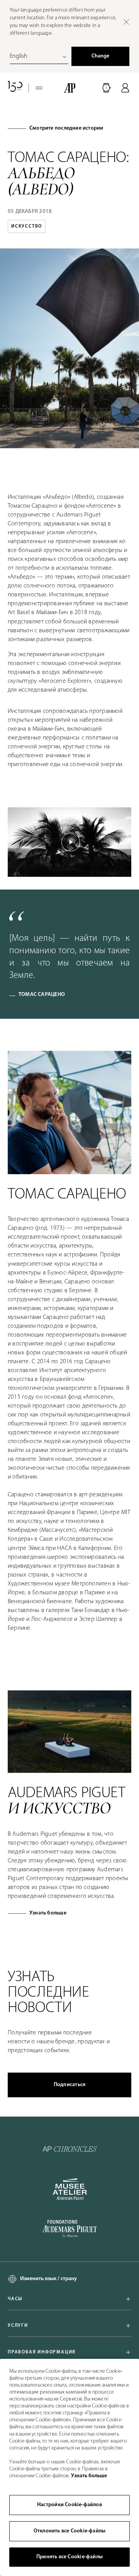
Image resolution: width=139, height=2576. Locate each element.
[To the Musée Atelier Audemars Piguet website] (70, 2189)
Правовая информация (42, 2352)
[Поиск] (107, 88)
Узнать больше (48, 1913)
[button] (107, 88)
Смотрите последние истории (66, 128)
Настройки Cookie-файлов (69, 2505)
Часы (15, 2299)
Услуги (18, 2326)
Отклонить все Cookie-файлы (69, 2531)
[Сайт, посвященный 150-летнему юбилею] (15, 88)
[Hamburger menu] (39, 88)
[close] (126, 22)
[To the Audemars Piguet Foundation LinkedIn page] (69, 2229)
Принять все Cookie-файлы (69, 2557)
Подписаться (69, 2085)
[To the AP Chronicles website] (70, 2149)
